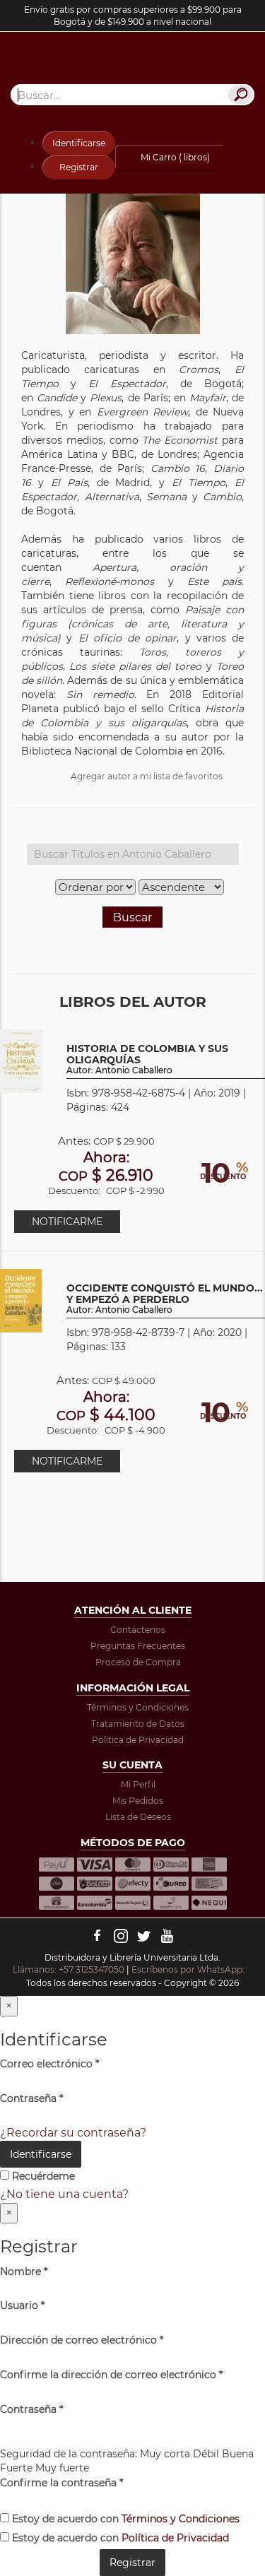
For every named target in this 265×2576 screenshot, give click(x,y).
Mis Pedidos (138, 1801)
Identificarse (79, 143)
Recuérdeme (42, 2176)
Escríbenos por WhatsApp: (189, 1969)
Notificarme (67, 1222)
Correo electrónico (49, 2064)
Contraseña (31, 2098)
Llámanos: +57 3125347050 (69, 1969)
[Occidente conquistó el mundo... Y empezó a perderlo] (21, 1300)
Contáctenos (138, 1630)
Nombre (24, 2271)
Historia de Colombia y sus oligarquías (147, 1059)
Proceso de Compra (138, 1662)
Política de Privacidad (138, 1740)
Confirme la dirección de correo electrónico (111, 2375)
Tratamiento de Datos (138, 1724)
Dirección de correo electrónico (82, 2340)
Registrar (79, 167)
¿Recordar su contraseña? (73, 2133)
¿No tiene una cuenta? (64, 2194)
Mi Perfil (138, 1784)
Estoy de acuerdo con (124, 2519)
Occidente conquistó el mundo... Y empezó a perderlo (165, 1299)
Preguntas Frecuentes (138, 1646)
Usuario (22, 2305)
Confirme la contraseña (61, 2483)
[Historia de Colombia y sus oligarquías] (22, 1061)
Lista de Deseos (138, 1817)
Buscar (132, 917)
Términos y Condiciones (138, 1707)
